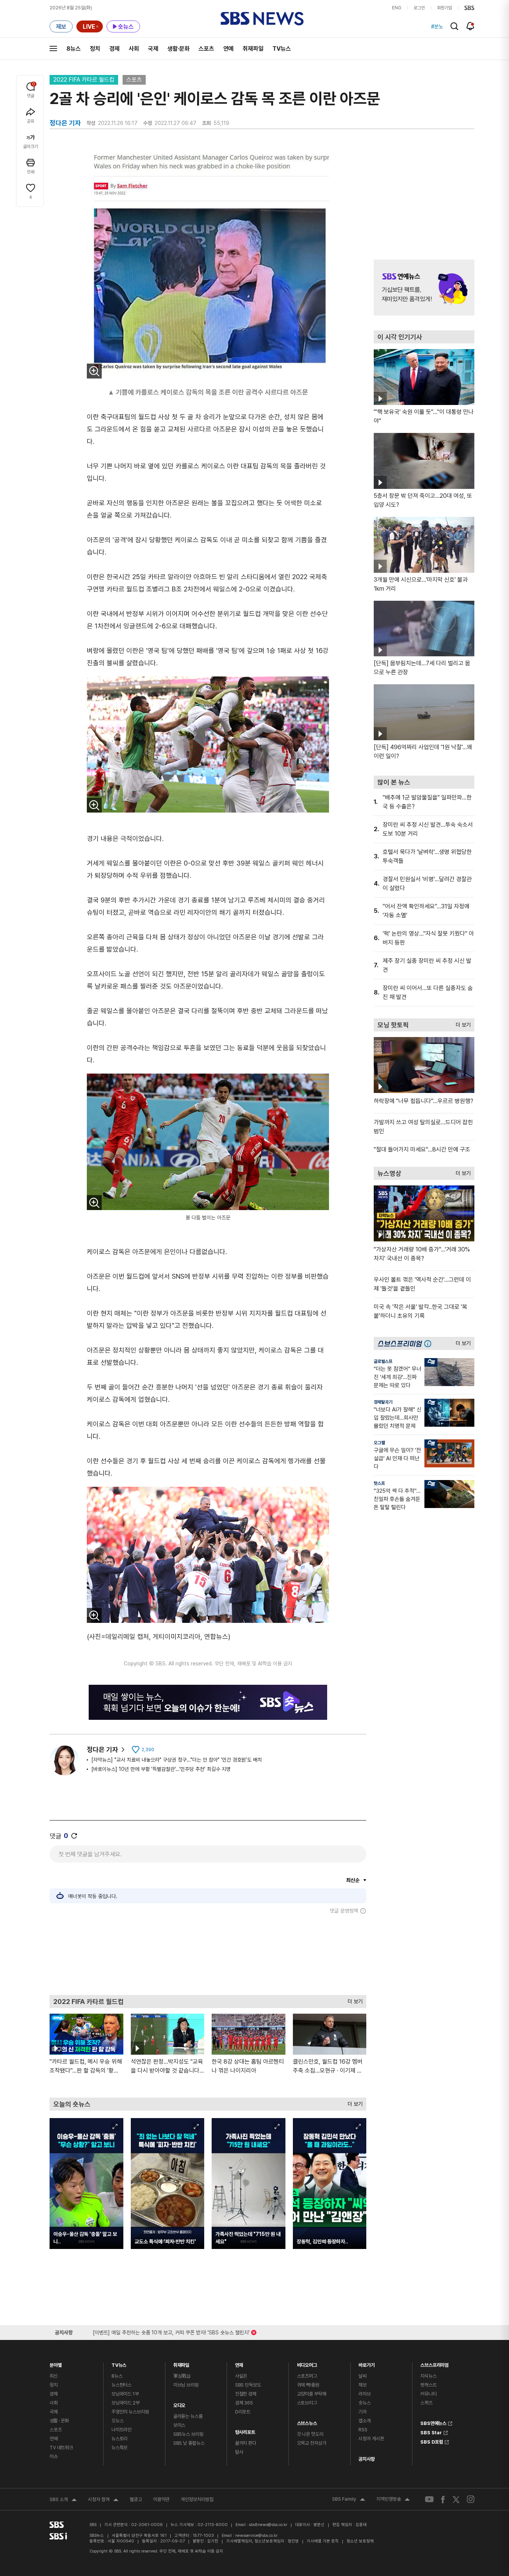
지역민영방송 (393, 2500)
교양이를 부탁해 (312, 2394)
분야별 (56, 2363)
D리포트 (243, 2412)
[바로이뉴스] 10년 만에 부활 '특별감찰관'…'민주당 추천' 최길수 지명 (161, 1769)
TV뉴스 (282, 49)
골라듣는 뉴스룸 (188, 2416)
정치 (95, 49)
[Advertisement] (208, 1954)
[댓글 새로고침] (74, 1836)
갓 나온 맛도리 (310, 2434)
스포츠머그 (307, 2376)
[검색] (454, 26)
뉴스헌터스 (121, 2385)
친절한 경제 (246, 2394)
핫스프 (379, 1483)
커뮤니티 (428, 2394)
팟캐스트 (428, 2385)
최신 (54, 2376)
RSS (363, 2430)
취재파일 (253, 49)
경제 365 (244, 2403)
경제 (114, 49)
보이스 (179, 2425)
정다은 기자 (102, 1749)
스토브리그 (307, 2403)
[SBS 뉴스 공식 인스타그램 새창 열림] (471, 2499)
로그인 (419, 8)
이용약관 (161, 2499)
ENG (397, 8)
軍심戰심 (182, 2376)
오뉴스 (118, 2421)
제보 (363, 2385)
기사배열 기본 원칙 (323, 2541)
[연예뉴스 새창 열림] (424, 288)
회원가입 (445, 8)
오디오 (179, 2404)
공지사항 (366, 2459)
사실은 (241, 2376)
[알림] (470, 26)
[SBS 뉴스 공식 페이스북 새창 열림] (443, 2499)
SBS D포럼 (432, 2441)
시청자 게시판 (371, 2439)
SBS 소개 (63, 2500)
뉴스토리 (119, 2439)
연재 (239, 2363)
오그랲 (379, 1443)
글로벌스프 (383, 1361)
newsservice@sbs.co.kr (256, 2536)
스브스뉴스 (307, 2421)
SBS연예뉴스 (433, 2422)
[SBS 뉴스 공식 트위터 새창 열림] (456, 2499)
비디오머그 (307, 2363)
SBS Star (431, 2432)
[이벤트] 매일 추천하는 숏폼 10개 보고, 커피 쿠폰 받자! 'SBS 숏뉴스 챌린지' (171, 2331)
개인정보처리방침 (197, 2499)
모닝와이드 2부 (126, 2403)
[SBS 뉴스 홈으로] (262, 19)
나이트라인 (121, 2430)
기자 (363, 2412)
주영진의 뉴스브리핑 (130, 2412)
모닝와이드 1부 (125, 2394)
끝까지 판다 (246, 2443)
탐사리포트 (245, 2430)
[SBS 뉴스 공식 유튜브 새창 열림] (429, 2499)
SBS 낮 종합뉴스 (189, 2443)
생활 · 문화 (59, 2421)
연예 (228, 49)
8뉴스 (74, 49)
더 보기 (353, 2000)
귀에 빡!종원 (308, 2385)
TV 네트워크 (61, 2448)
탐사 (239, 2452)
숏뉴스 (365, 2403)
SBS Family (349, 2500)
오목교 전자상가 (312, 2443)
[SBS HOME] (469, 8)
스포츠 (206, 49)
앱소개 (365, 2421)
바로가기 (366, 2363)
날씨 (363, 2376)
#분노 (437, 26)
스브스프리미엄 (434, 2363)
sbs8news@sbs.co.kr (268, 2525)
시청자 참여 (103, 2500)
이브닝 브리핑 (186, 2385)
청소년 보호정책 (360, 2541)
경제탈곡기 (383, 1402)
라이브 (365, 2394)
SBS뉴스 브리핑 (188, 2434)
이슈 (54, 2456)
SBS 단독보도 (248, 2385)
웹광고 (136, 2499)
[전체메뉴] (53, 48)
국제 (153, 49)
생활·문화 (178, 49)
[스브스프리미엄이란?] (430, 1343)
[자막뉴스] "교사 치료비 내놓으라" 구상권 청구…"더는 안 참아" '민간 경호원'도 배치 (177, 1760)
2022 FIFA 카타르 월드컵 (84, 80)
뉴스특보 (119, 2448)
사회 (134, 49)
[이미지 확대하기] (94, 371)
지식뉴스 (428, 2376)
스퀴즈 (426, 2403)
